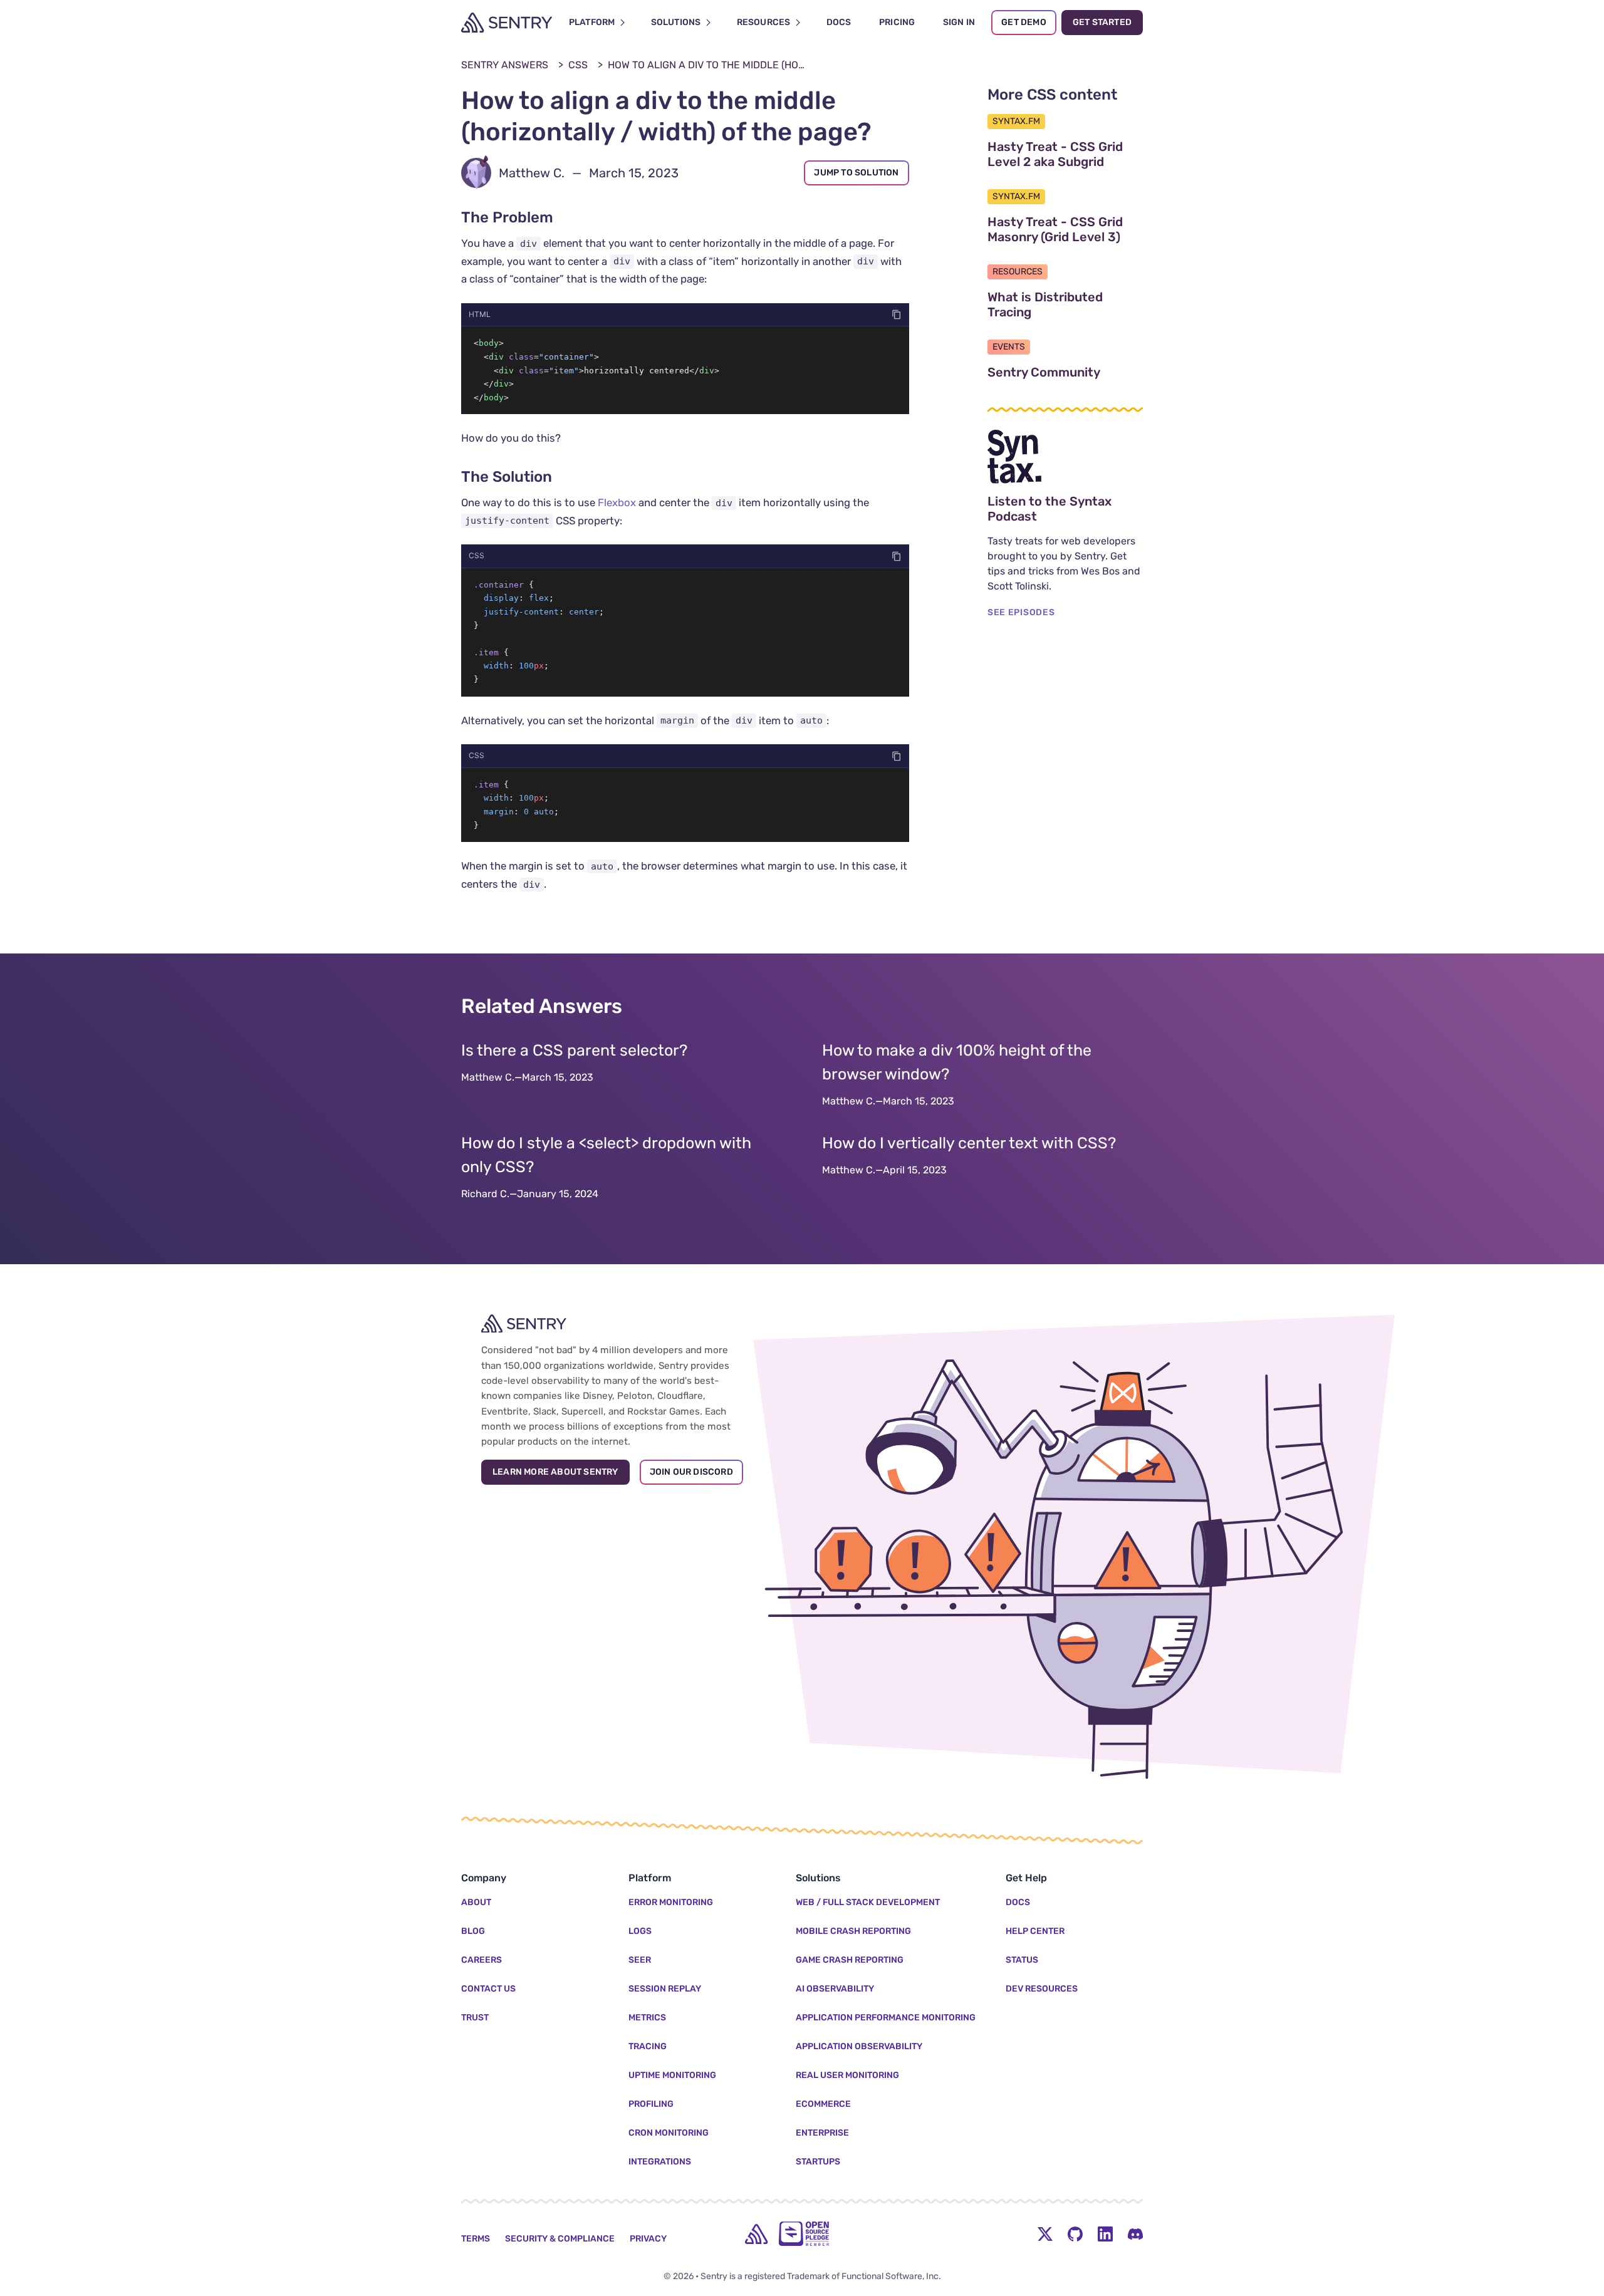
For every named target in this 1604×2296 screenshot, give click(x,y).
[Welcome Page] (507, 23)
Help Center (1035, 1931)
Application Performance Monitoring (886, 2018)
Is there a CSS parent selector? (574, 1050)
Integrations (660, 2162)
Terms (476, 2239)
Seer (640, 1960)
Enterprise (822, 2133)
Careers (482, 1960)
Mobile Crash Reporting (853, 1931)
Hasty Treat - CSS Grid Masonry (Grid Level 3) (1065, 229)
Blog (473, 1931)
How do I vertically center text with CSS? (969, 1143)
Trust (475, 2018)
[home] (756, 2234)
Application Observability (859, 2046)
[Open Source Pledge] (804, 2234)
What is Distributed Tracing (1065, 304)
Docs (1018, 1902)
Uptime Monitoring (672, 2075)
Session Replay (665, 1989)
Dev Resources (1042, 1989)
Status (1022, 1960)
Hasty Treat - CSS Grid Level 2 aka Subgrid (1065, 154)
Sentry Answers (505, 65)
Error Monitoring (671, 1902)
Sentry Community (1065, 372)
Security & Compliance (560, 2239)
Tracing (648, 2046)
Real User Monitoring (847, 2075)
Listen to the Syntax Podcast (1065, 509)
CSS (578, 65)
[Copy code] (897, 314)
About (476, 1902)
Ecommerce (823, 2104)
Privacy (648, 2239)
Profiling (651, 2104)
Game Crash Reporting (850, 1960)
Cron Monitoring (669, 2133)
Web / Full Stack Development (868, 1902)
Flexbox (617, 502)
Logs (640, 1931)
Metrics (647, 2018)
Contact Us (488, 1989)
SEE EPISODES (1021, 612)
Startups (818, 2162)
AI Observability (835, 1989)
